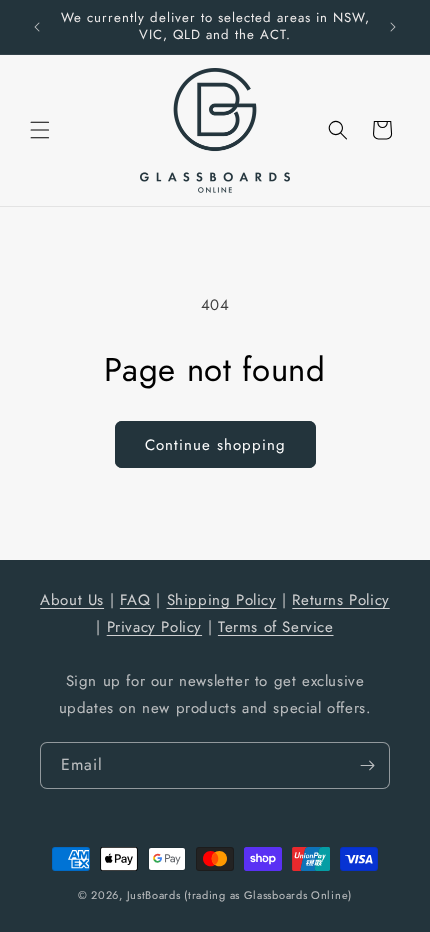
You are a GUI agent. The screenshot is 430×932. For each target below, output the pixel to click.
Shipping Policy (222, 600)
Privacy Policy (154, 627)
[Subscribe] (367, 765)
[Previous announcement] (37, 27)
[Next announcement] (393, 27)
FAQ (135, 600)
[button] (40, 130)
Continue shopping (215, 445)
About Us (72, 600)
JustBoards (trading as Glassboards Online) (239, 895)
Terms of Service (276, 627)
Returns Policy (340, 600)
